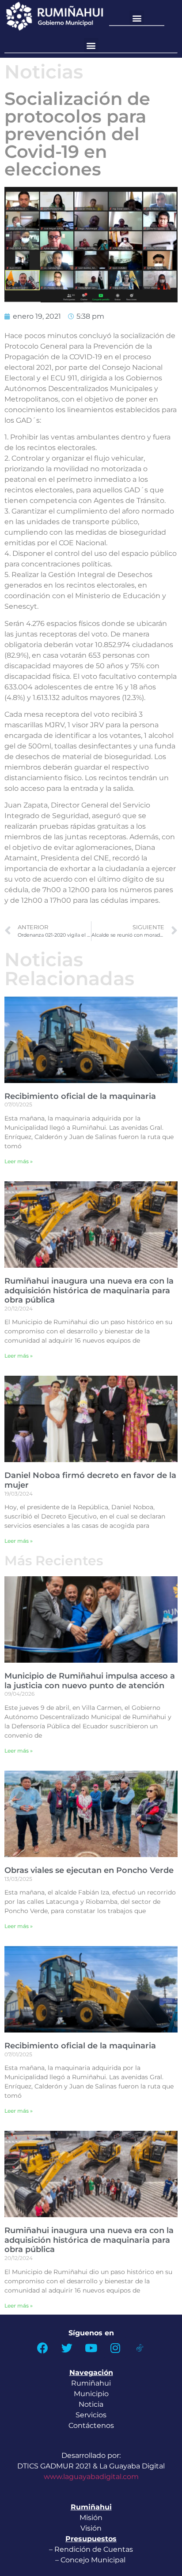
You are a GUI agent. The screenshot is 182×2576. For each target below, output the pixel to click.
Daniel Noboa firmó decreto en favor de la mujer (90, 1480)
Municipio (91, 2394)
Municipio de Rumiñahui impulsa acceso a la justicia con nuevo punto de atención (90, 1681)
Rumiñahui (91, 2383)
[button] (137, 18)
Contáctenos (91, 2425)
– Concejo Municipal (91, 2560)
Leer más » (19, 1161)
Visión (91, 2528)
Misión (91, 2518)
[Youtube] (91, 2348)
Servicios (91, 2415)
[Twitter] (67, 2348)
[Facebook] (42, 2348)
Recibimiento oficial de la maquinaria (80, 1096)
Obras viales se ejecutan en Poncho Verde (89, 1870)
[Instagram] (115, 2348)
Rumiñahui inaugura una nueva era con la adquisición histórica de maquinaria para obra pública (89, 1290)
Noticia (91, 2404)
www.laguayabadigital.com (91, 2477)
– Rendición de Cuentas (91, 2549)
